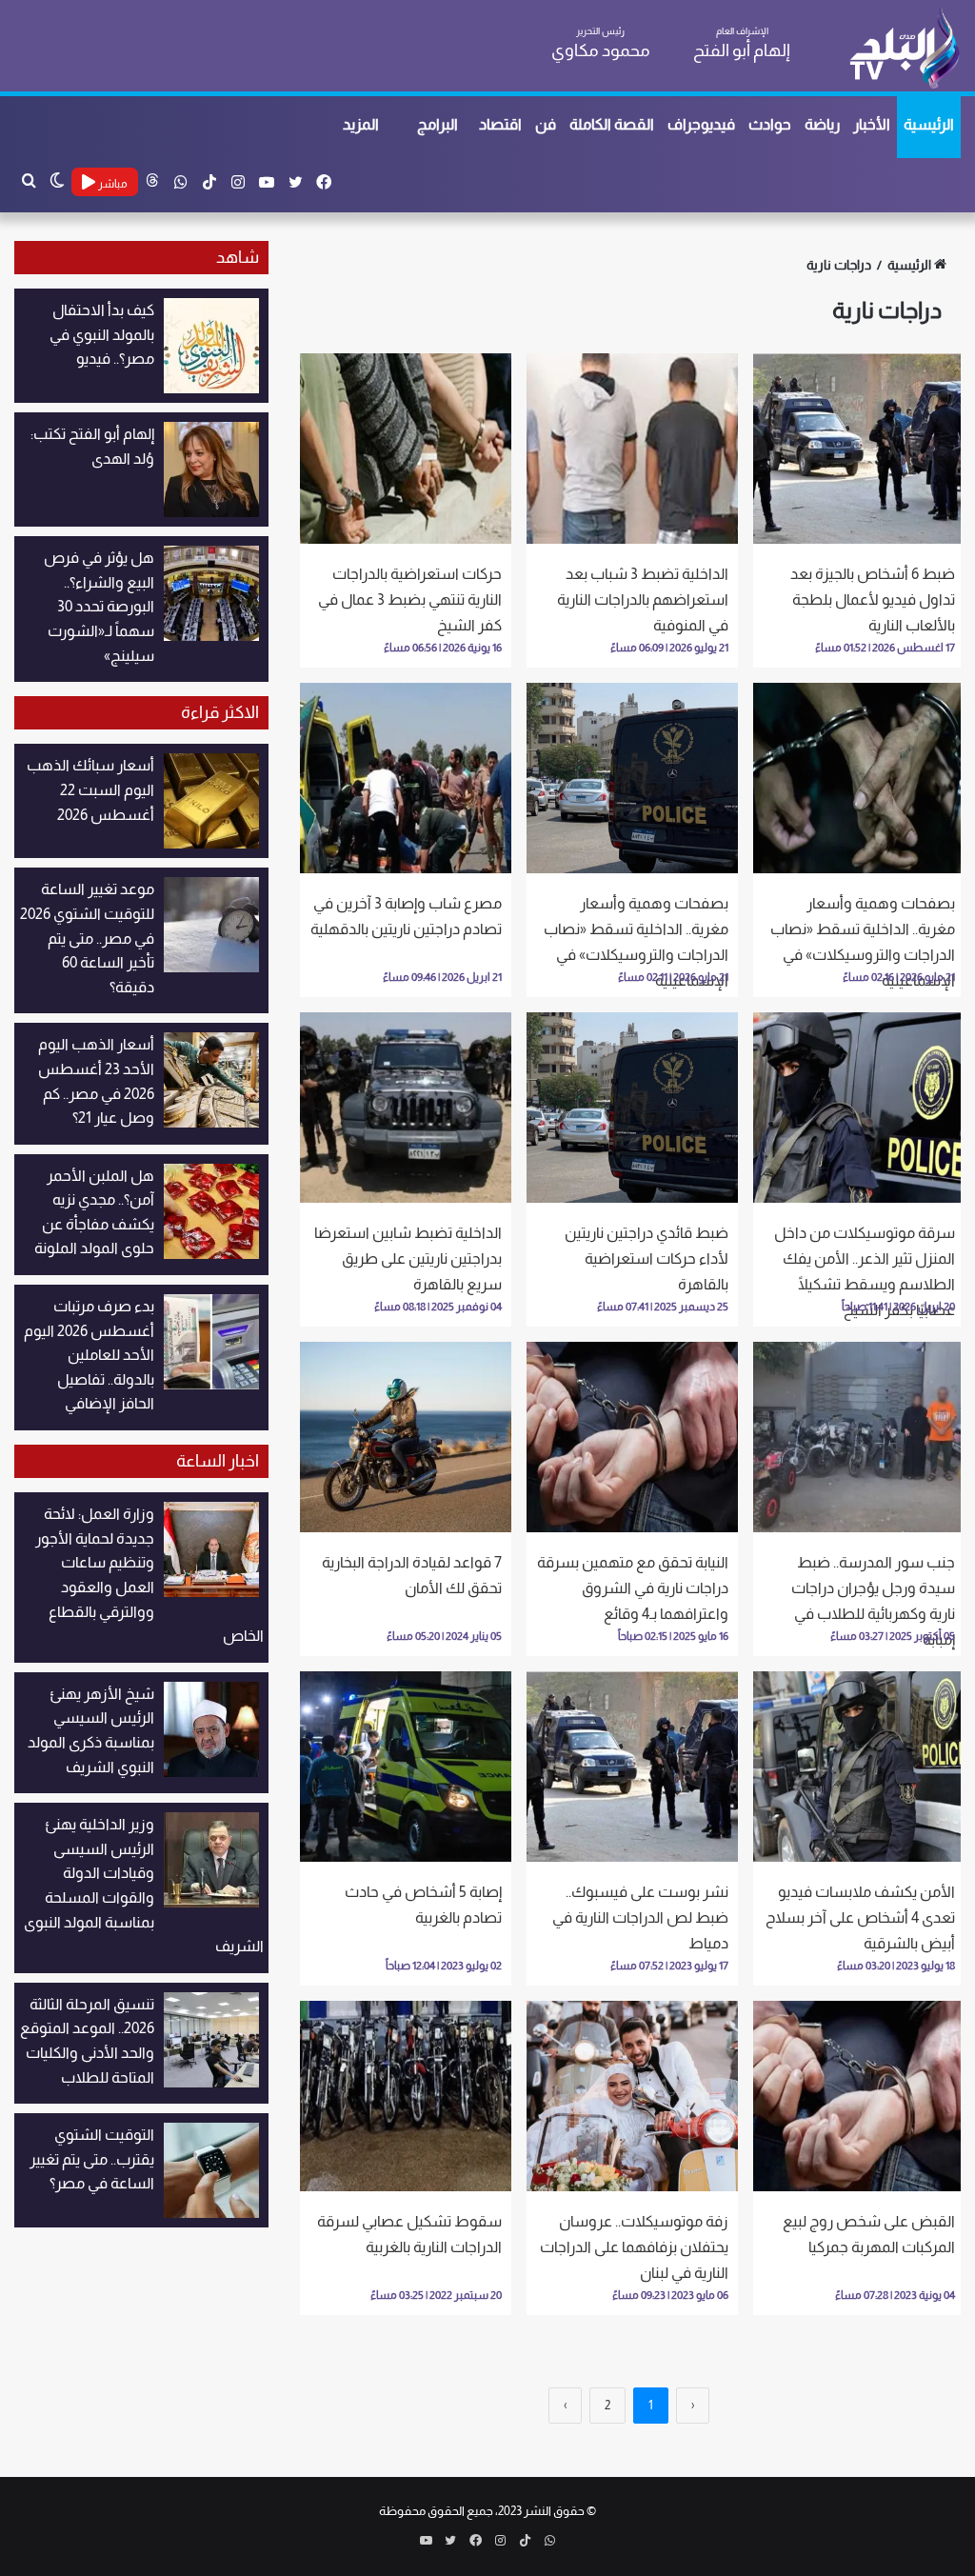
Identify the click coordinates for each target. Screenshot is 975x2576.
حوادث (770, 124)
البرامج (438, 124)
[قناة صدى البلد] (904, 48)
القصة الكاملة (612, 124)
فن (546, 124)
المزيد (361, 124)
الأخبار (872, 124)
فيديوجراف (701, 124)
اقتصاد (500, 124)
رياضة (822, 124)
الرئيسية (929, 124)
